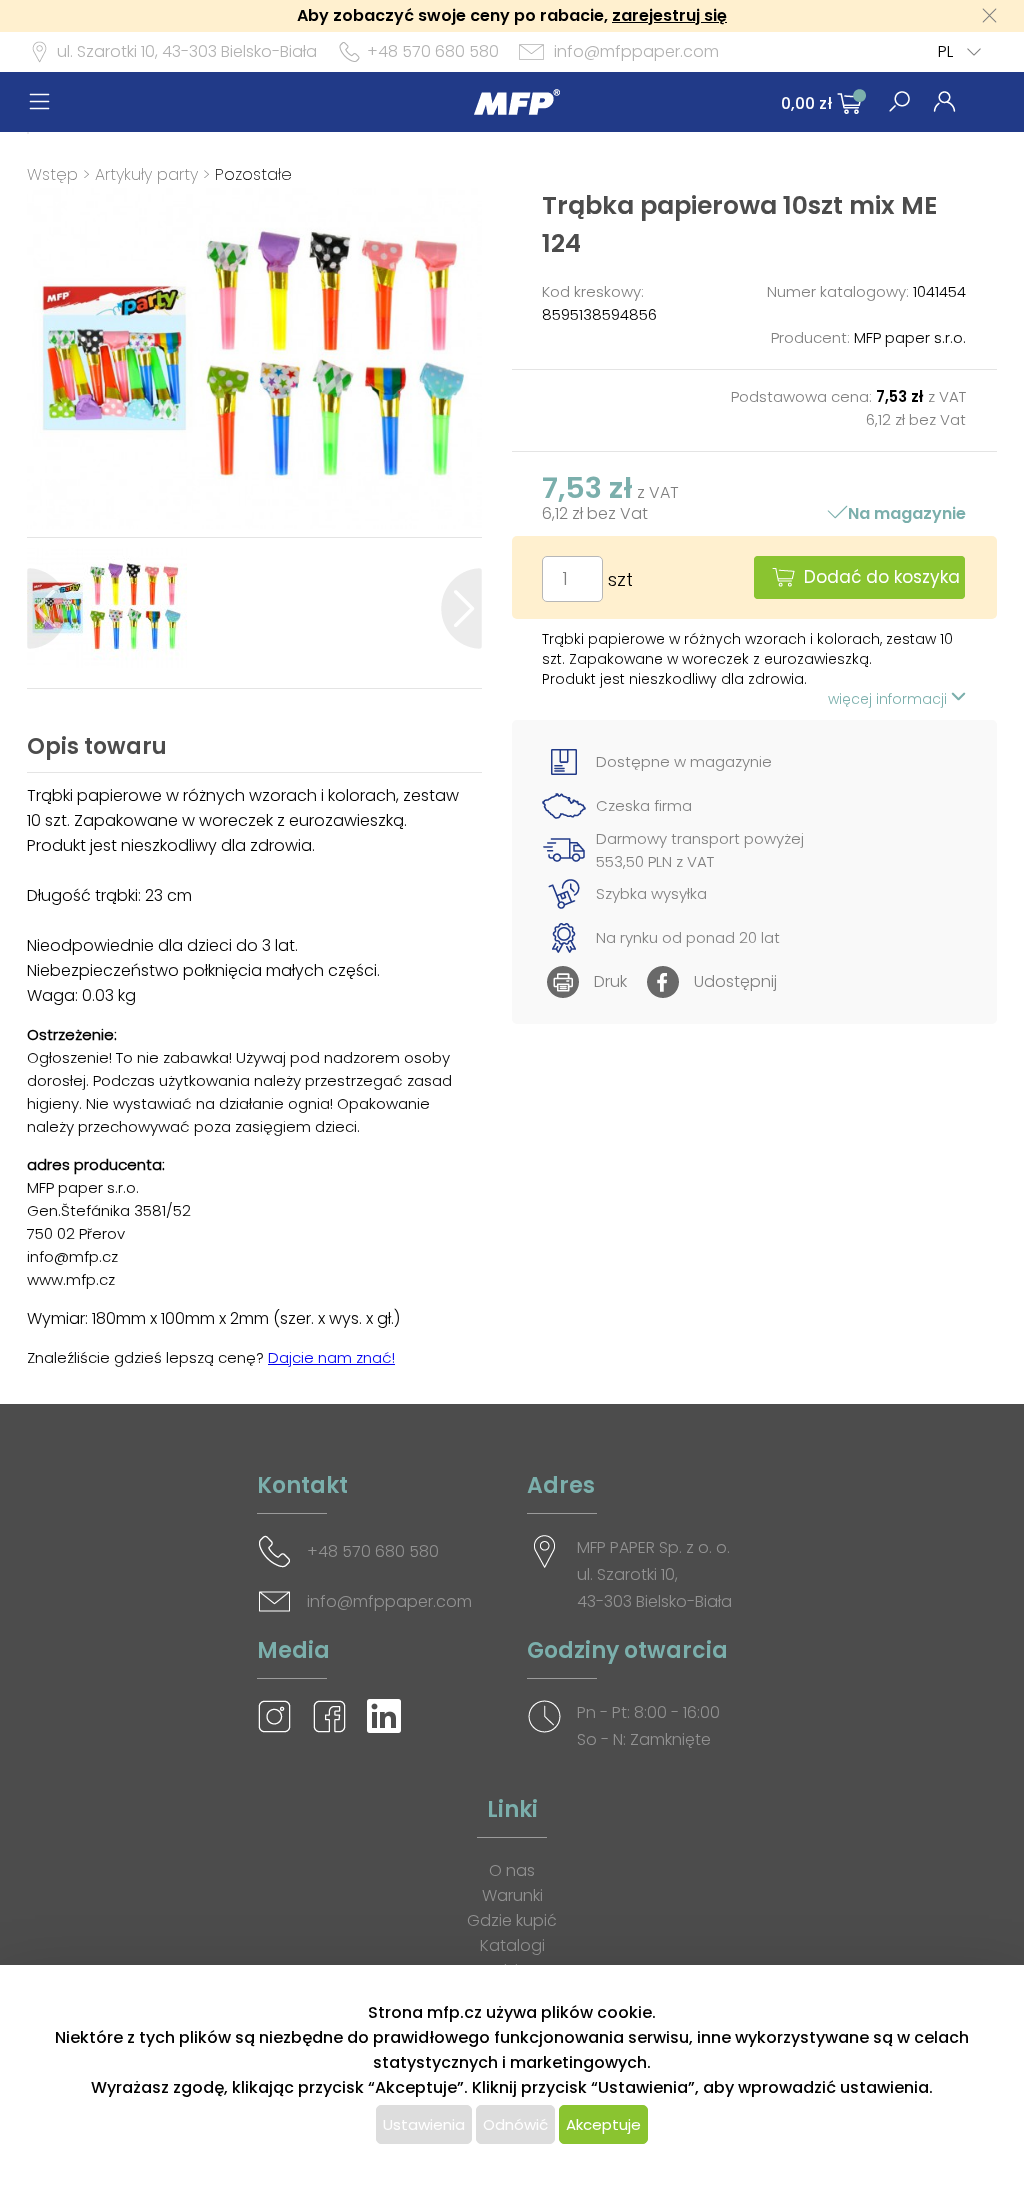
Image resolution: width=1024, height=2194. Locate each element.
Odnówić (515, 2124)
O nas (512, 1870)
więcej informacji (889, 699)
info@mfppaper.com (636, 51)
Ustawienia (424, 2124)
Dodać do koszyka (882, 577)
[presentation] (47, 608)
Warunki (512, 1895)
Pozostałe (253, 174)
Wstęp (52, 174)
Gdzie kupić (512, 1920)
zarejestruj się (669, 15)
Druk (610, 981)
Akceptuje (603, 2124)
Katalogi (512, 1945)
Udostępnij (735, 981)
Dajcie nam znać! (331, 1357)
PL (945, 51)
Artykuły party (146, 174)
